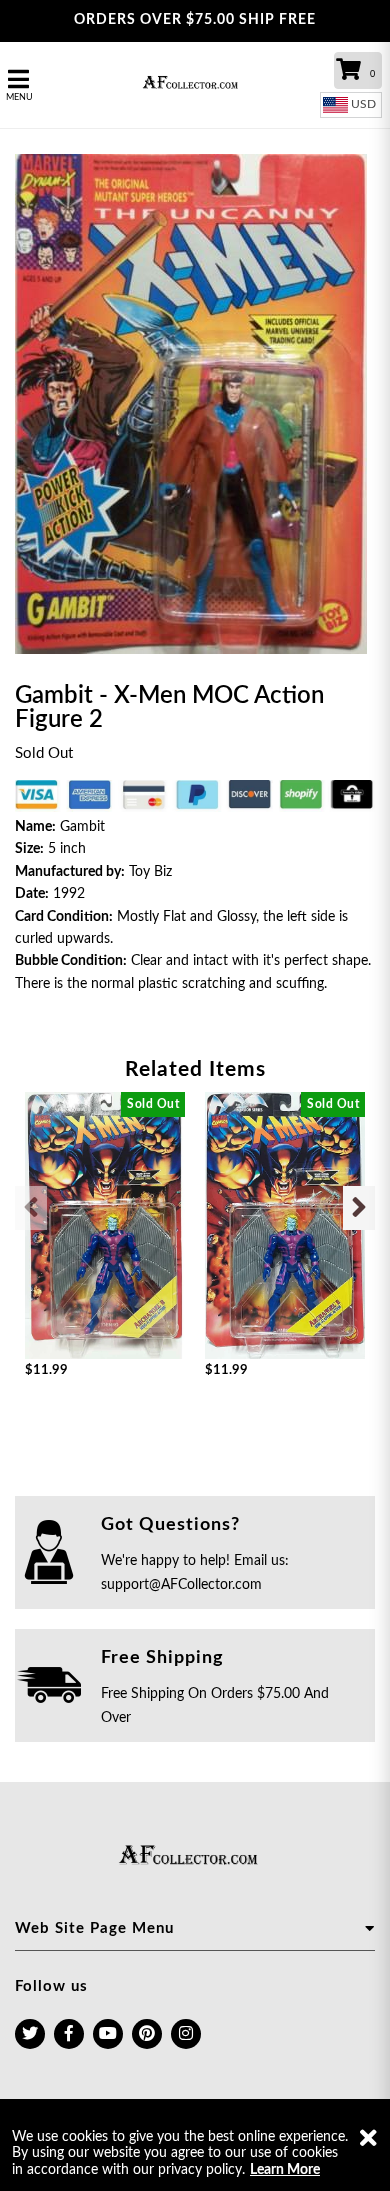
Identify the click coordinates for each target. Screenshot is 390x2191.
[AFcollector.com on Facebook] (69, 2034)
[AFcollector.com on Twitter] (30, 2034)
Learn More (285, 2170)
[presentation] (31, 1208)
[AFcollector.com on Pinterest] (147, 2034)
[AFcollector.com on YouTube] (108, 2034)
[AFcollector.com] (195, 84)
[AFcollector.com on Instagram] (186, 2034)
